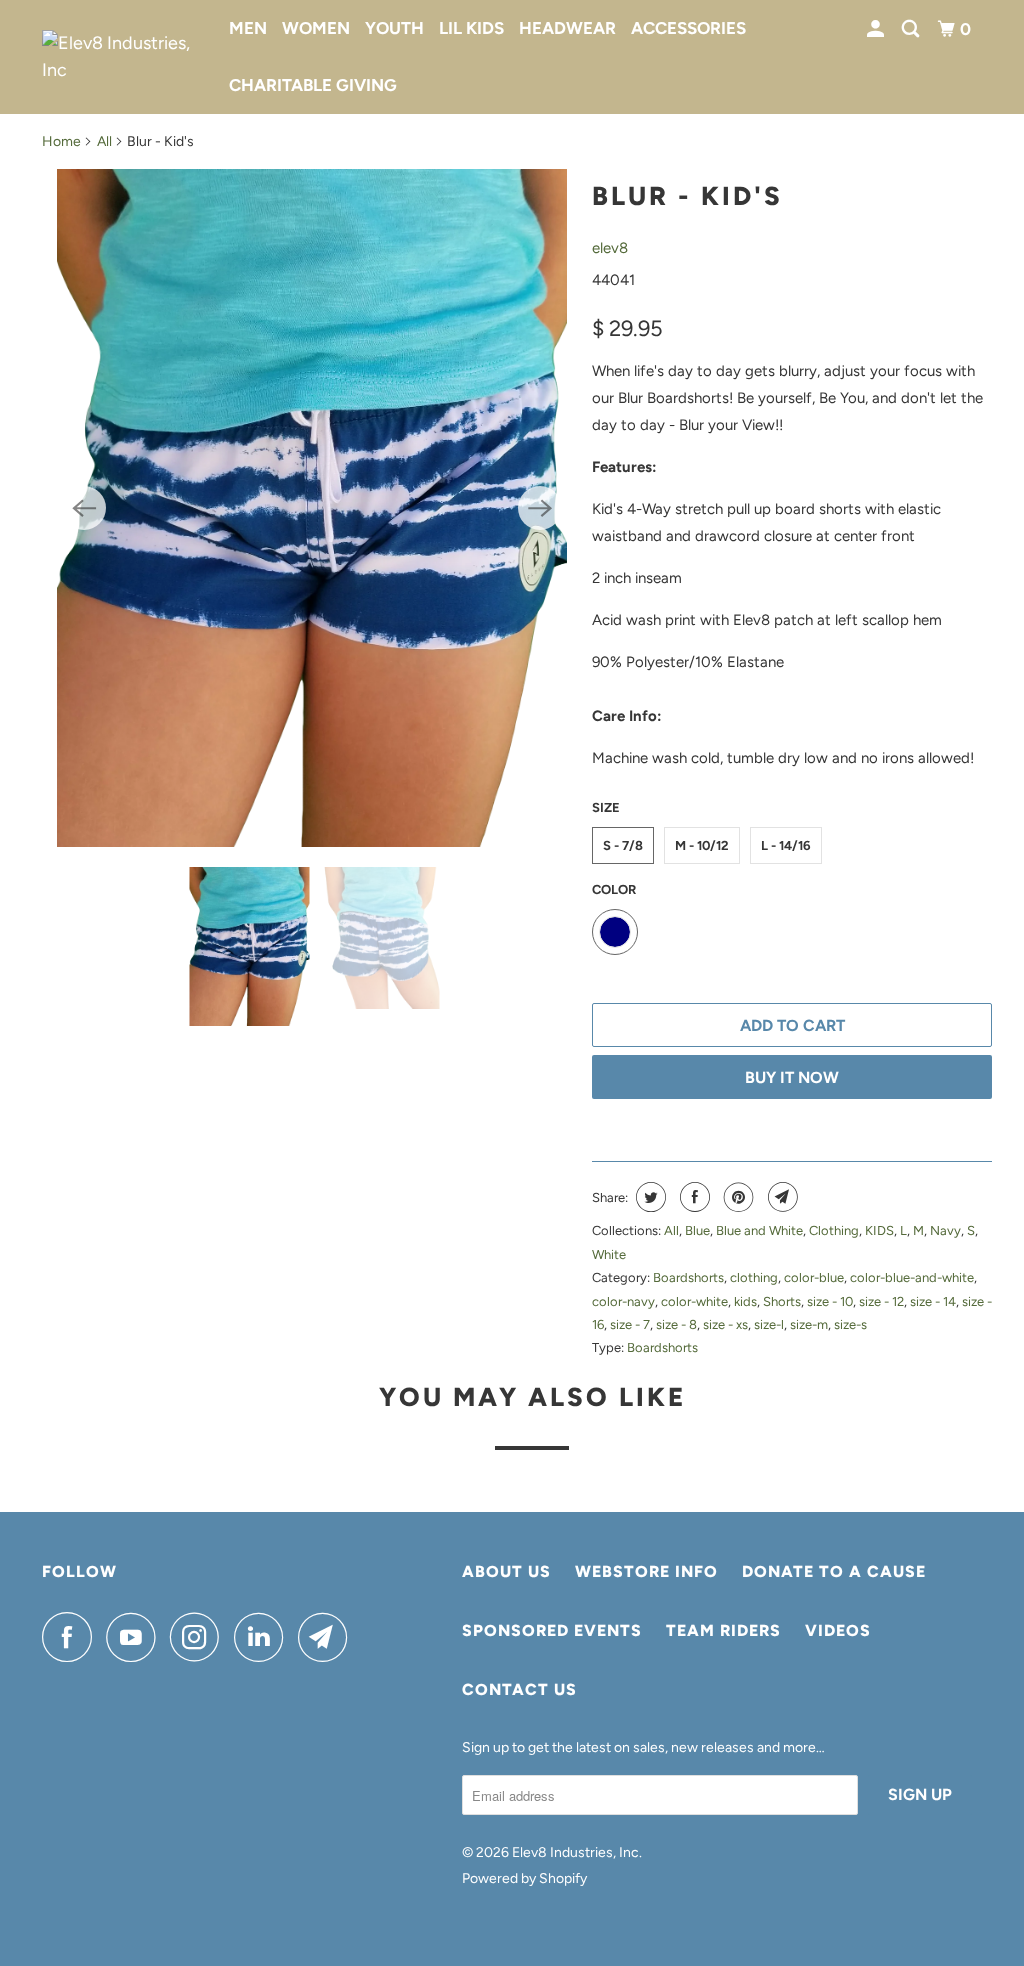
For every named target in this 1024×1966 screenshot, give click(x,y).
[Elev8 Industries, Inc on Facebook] (72, 1637)
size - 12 (881, 1301)
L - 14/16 (786, 845)
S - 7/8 (623, 845)
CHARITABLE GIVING (313, 85)
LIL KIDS (471, 28)
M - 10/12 (702, 845)
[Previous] (84, 508)
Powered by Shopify (524, 1878)
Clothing (834, 1230)
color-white (694, 1301)
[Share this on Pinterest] (736, 1197)
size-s (850, 1324)
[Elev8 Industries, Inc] (122, 57)
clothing (754, 1277)
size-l (769, 1324)
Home (61, 141)
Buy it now (792, 1077)
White (609, 1254)
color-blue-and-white (912, 1277)
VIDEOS (838, 1630)
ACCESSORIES (688, 28)
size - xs (725, 1324)
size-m (809, 1324)
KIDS (879, 1230)
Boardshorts (688, 1277)
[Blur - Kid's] (312, 508)
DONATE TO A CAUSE (834, 1571)
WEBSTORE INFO (646, 1571)
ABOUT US (506, 1571)
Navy (945, 1230)
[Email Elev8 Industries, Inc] (328, 1637)
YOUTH (394, 28)
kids (745, 1301)
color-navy (623, 1301)
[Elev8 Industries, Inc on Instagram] (200, 1637)
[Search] (912, 29)
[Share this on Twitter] (648, 1197)
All (104, 141)
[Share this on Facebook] (692, 1197)
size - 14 (933, 1301)
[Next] (540, 508)
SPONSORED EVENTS (552, 1630)
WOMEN (316, 28)
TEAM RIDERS (723, 1630)
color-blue (814, 1277)
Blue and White (759, 1230)
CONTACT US (519, 1689)
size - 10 (830, 1301)
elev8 (610, 248)
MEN (248, 28)
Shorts (782, 1301)
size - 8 (676, 1324)
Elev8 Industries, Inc (575, 1852)
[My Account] (877, 29)
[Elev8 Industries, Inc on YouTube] (136, 1637)
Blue (697, 1230)
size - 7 (630, 1324)
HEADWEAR (567, 28)
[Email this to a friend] (780, 1197)
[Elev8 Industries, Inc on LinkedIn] (264, 1637)
